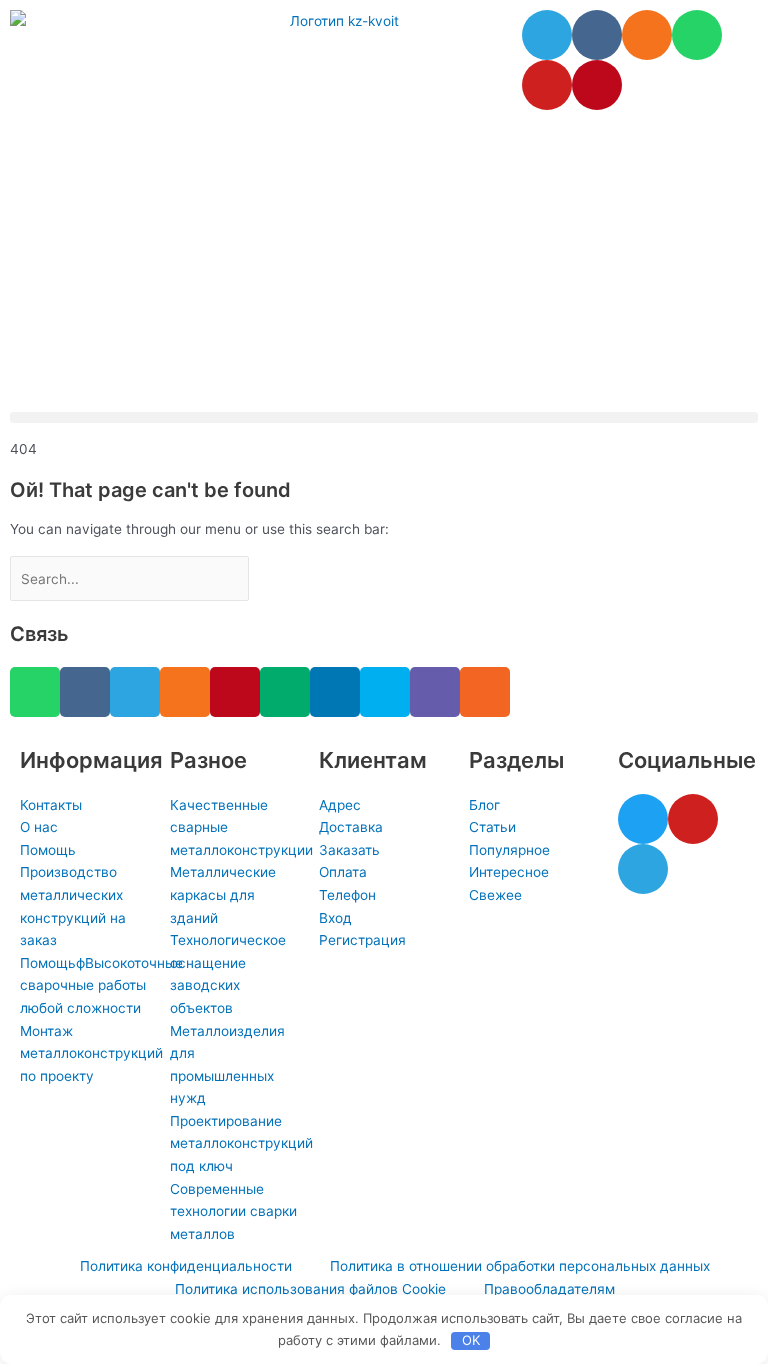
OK (471, 1340)
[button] (384, 417)
